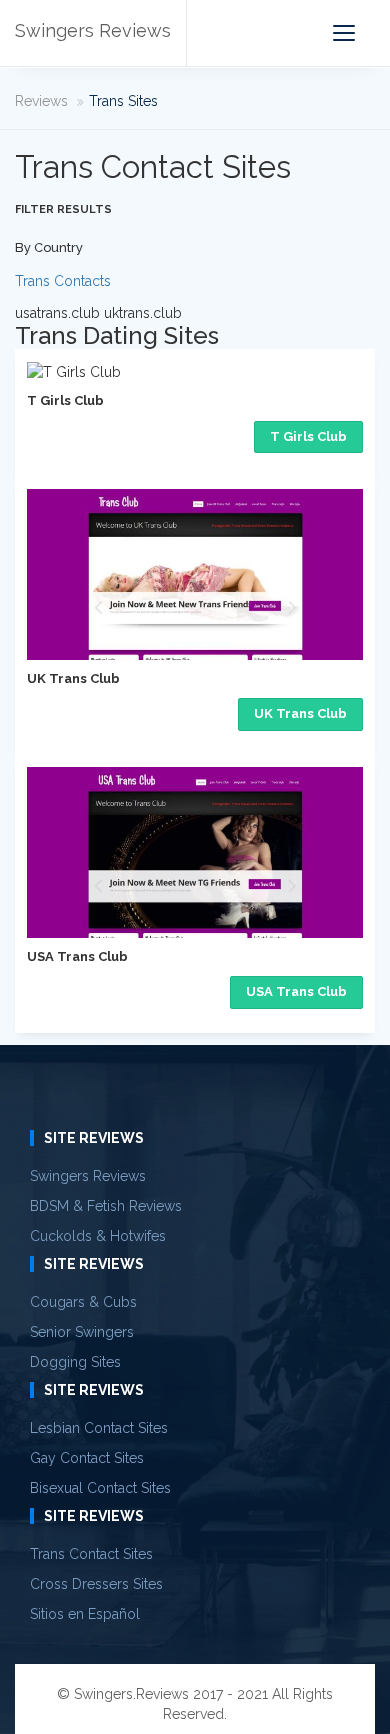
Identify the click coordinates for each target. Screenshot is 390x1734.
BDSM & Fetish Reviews (106, 1206)
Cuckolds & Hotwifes (98, 1236)
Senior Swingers (82, 1332)
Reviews (41, 101)
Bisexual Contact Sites (100, 1488)
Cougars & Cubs (83, 1302)
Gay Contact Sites (87, 1458)
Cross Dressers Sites (96, 1584)
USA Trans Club (296, 991)
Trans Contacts (63, 281)
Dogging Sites (75, 1362)
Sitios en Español (85, 1614)
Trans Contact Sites (91, 1554)
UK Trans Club (300, 713)
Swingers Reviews (93, 30)
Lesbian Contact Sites (99, 1428)
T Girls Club (308, 436)
